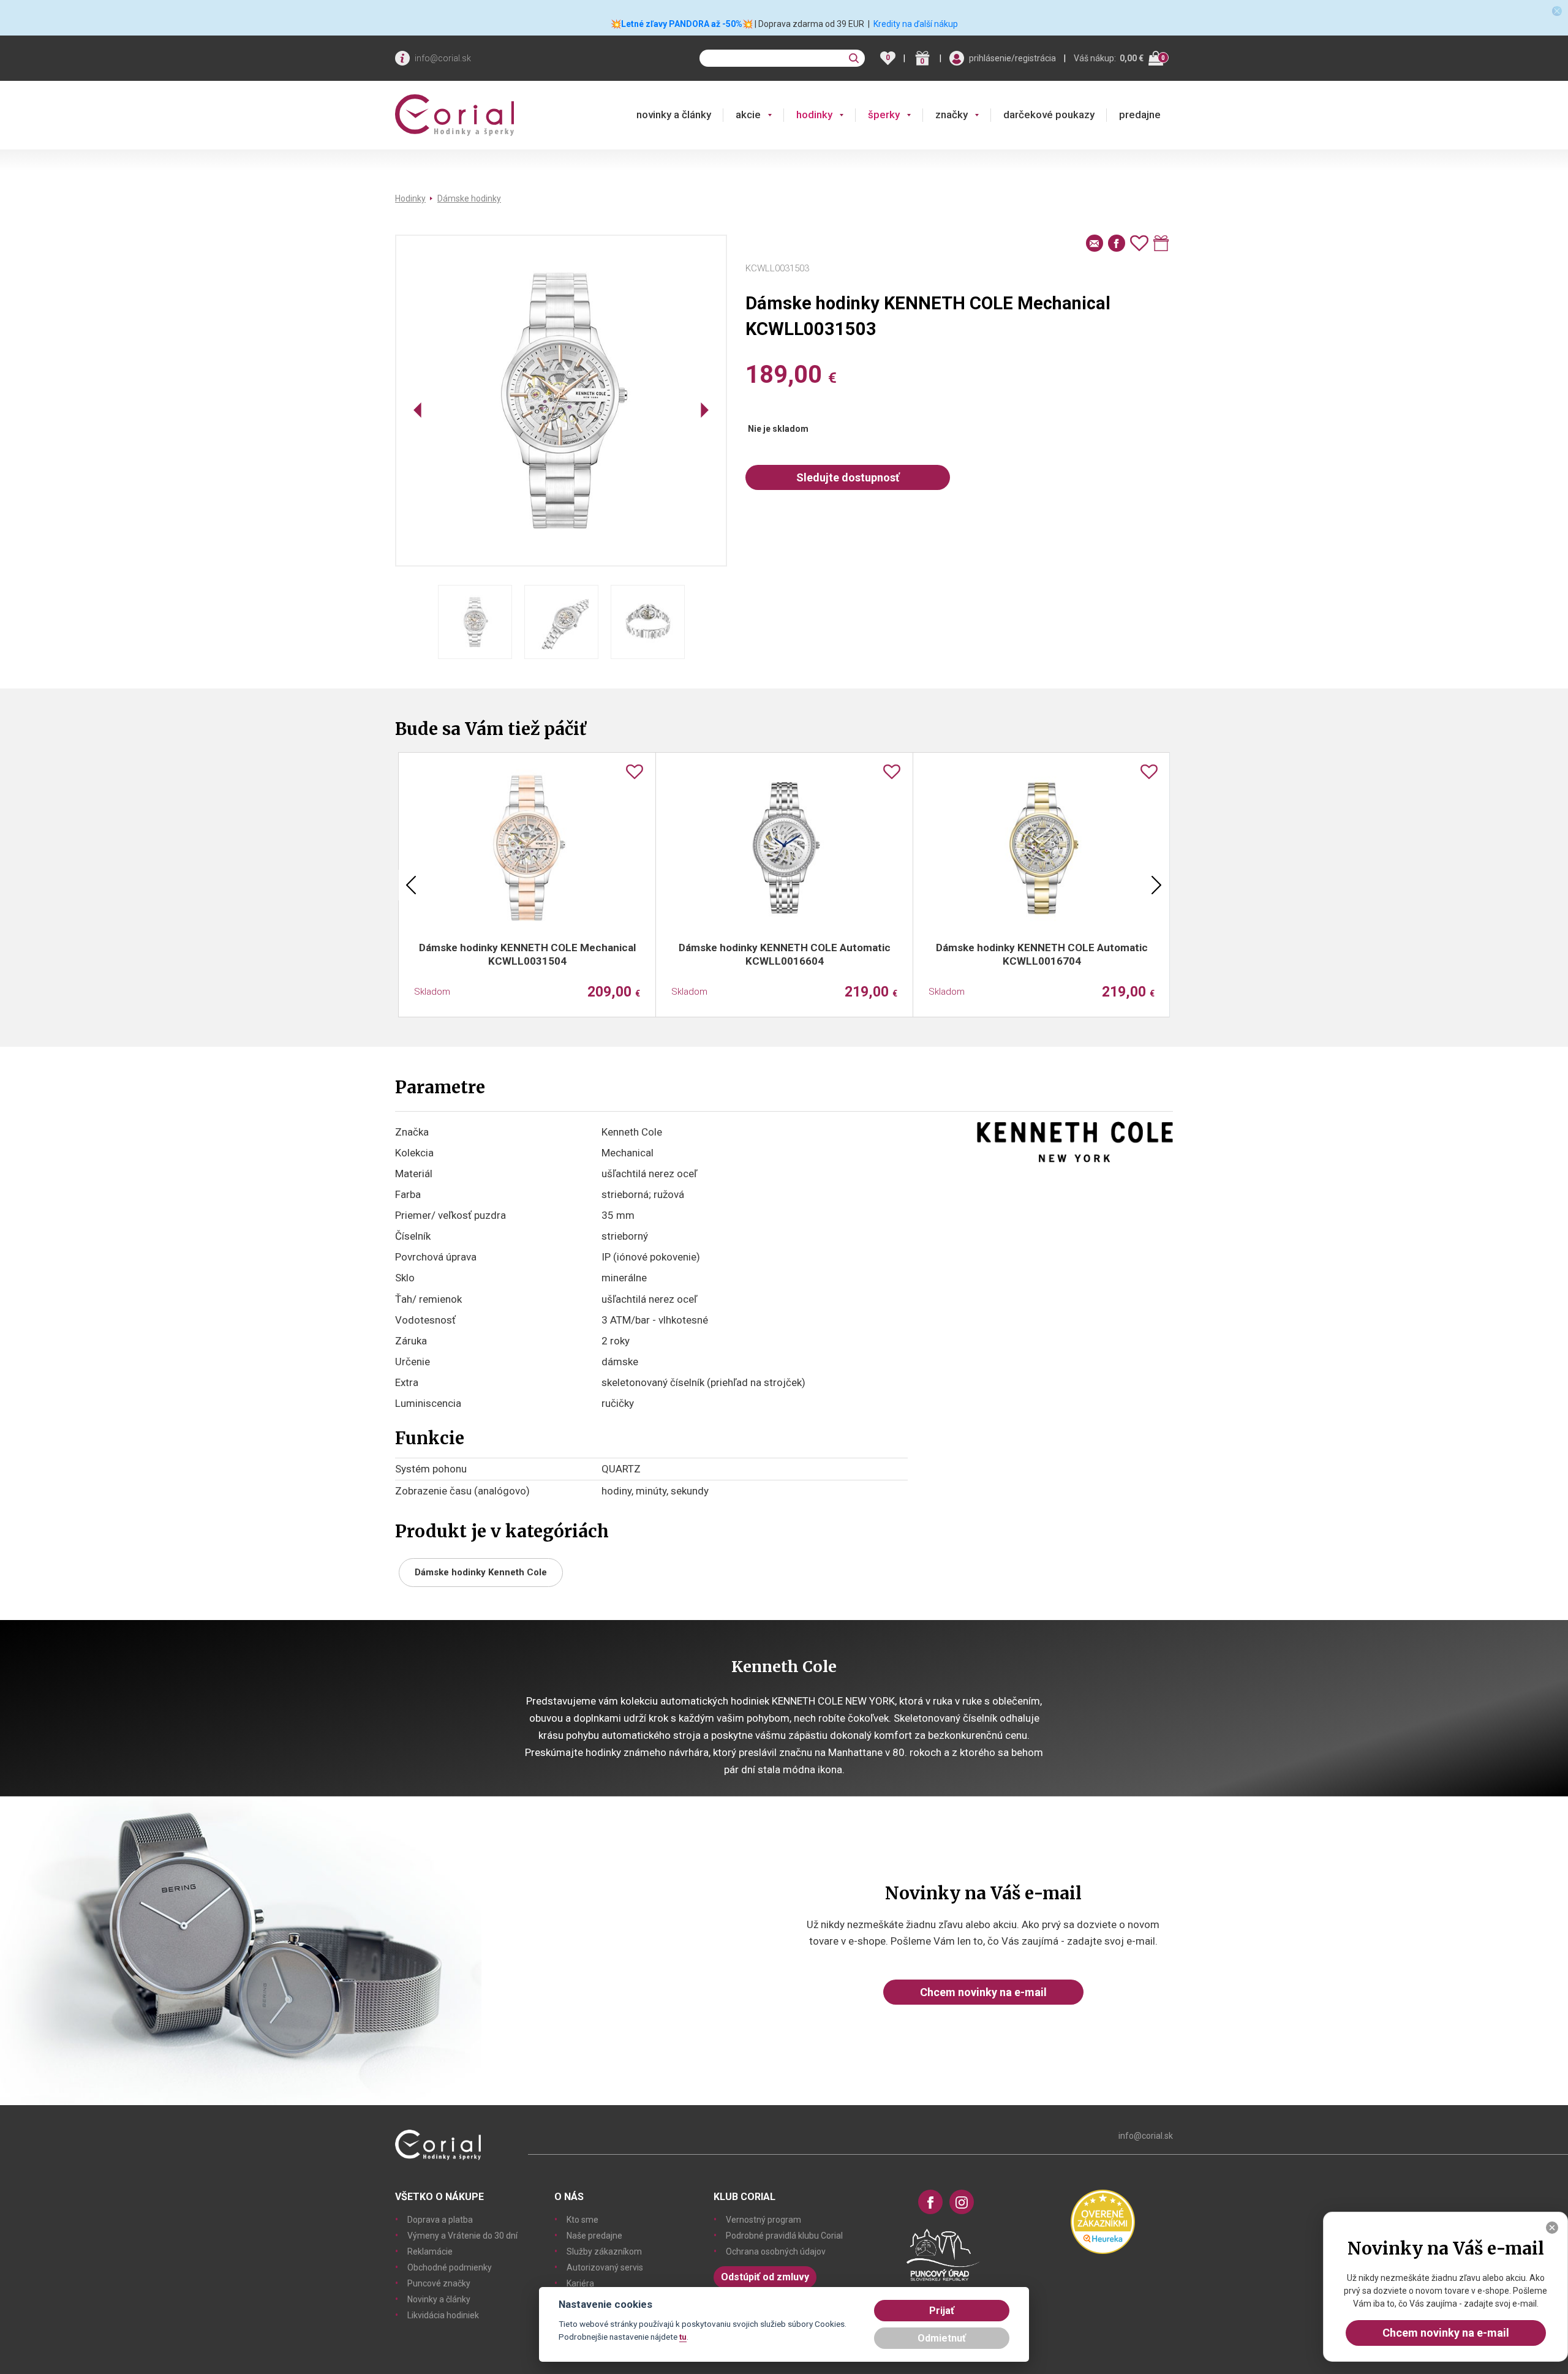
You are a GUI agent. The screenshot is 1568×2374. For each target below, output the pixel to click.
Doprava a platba (440, 2220)
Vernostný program (763, 2220)
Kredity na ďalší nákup (916, 24)
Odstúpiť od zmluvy (765, 2277)
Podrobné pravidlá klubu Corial (784, 2236)
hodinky (814, 115)
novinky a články (674, 115)
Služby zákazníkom (604, 2252)
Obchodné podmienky (450, 2267)
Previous (411, 885)
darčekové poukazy (1049, 115)
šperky (884, 115)
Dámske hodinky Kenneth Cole (481, 1572)
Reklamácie (430, 2252)
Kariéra (580, 2283)
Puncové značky (439, 2283)
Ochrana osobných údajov (776, 2252)
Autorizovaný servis (605, 2267)
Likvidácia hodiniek (443, 2315)
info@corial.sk (443, 58)
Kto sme (582, 2220)
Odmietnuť (942, 2338)
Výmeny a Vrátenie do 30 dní (462, 2236)
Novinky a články (439, 2299)
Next (1156, 885)
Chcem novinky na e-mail (983, 1992)
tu (683, 2337)
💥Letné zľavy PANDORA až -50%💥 (682, 24)
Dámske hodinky (469, 198)
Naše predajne (594, 2236)
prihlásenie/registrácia (1012, 58)
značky (952, 115)
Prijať (942, 2311)
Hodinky (410, 198)
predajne (1140, 115)
